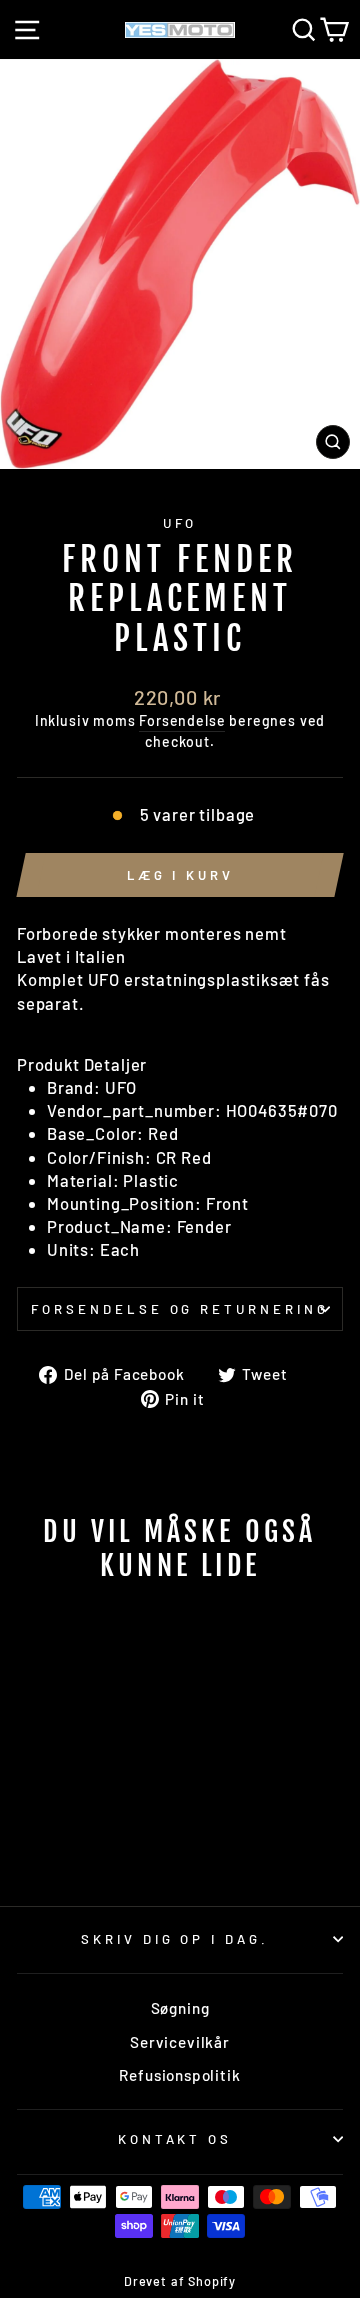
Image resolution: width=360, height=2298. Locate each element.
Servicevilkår (180, 2042)
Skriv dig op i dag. (175, 1939)
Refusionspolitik (179, 2075)
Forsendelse (182, 720)
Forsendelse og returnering (180, 1309)
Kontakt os (175, 2139)
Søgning (180, 2008)
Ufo (180, 523)
